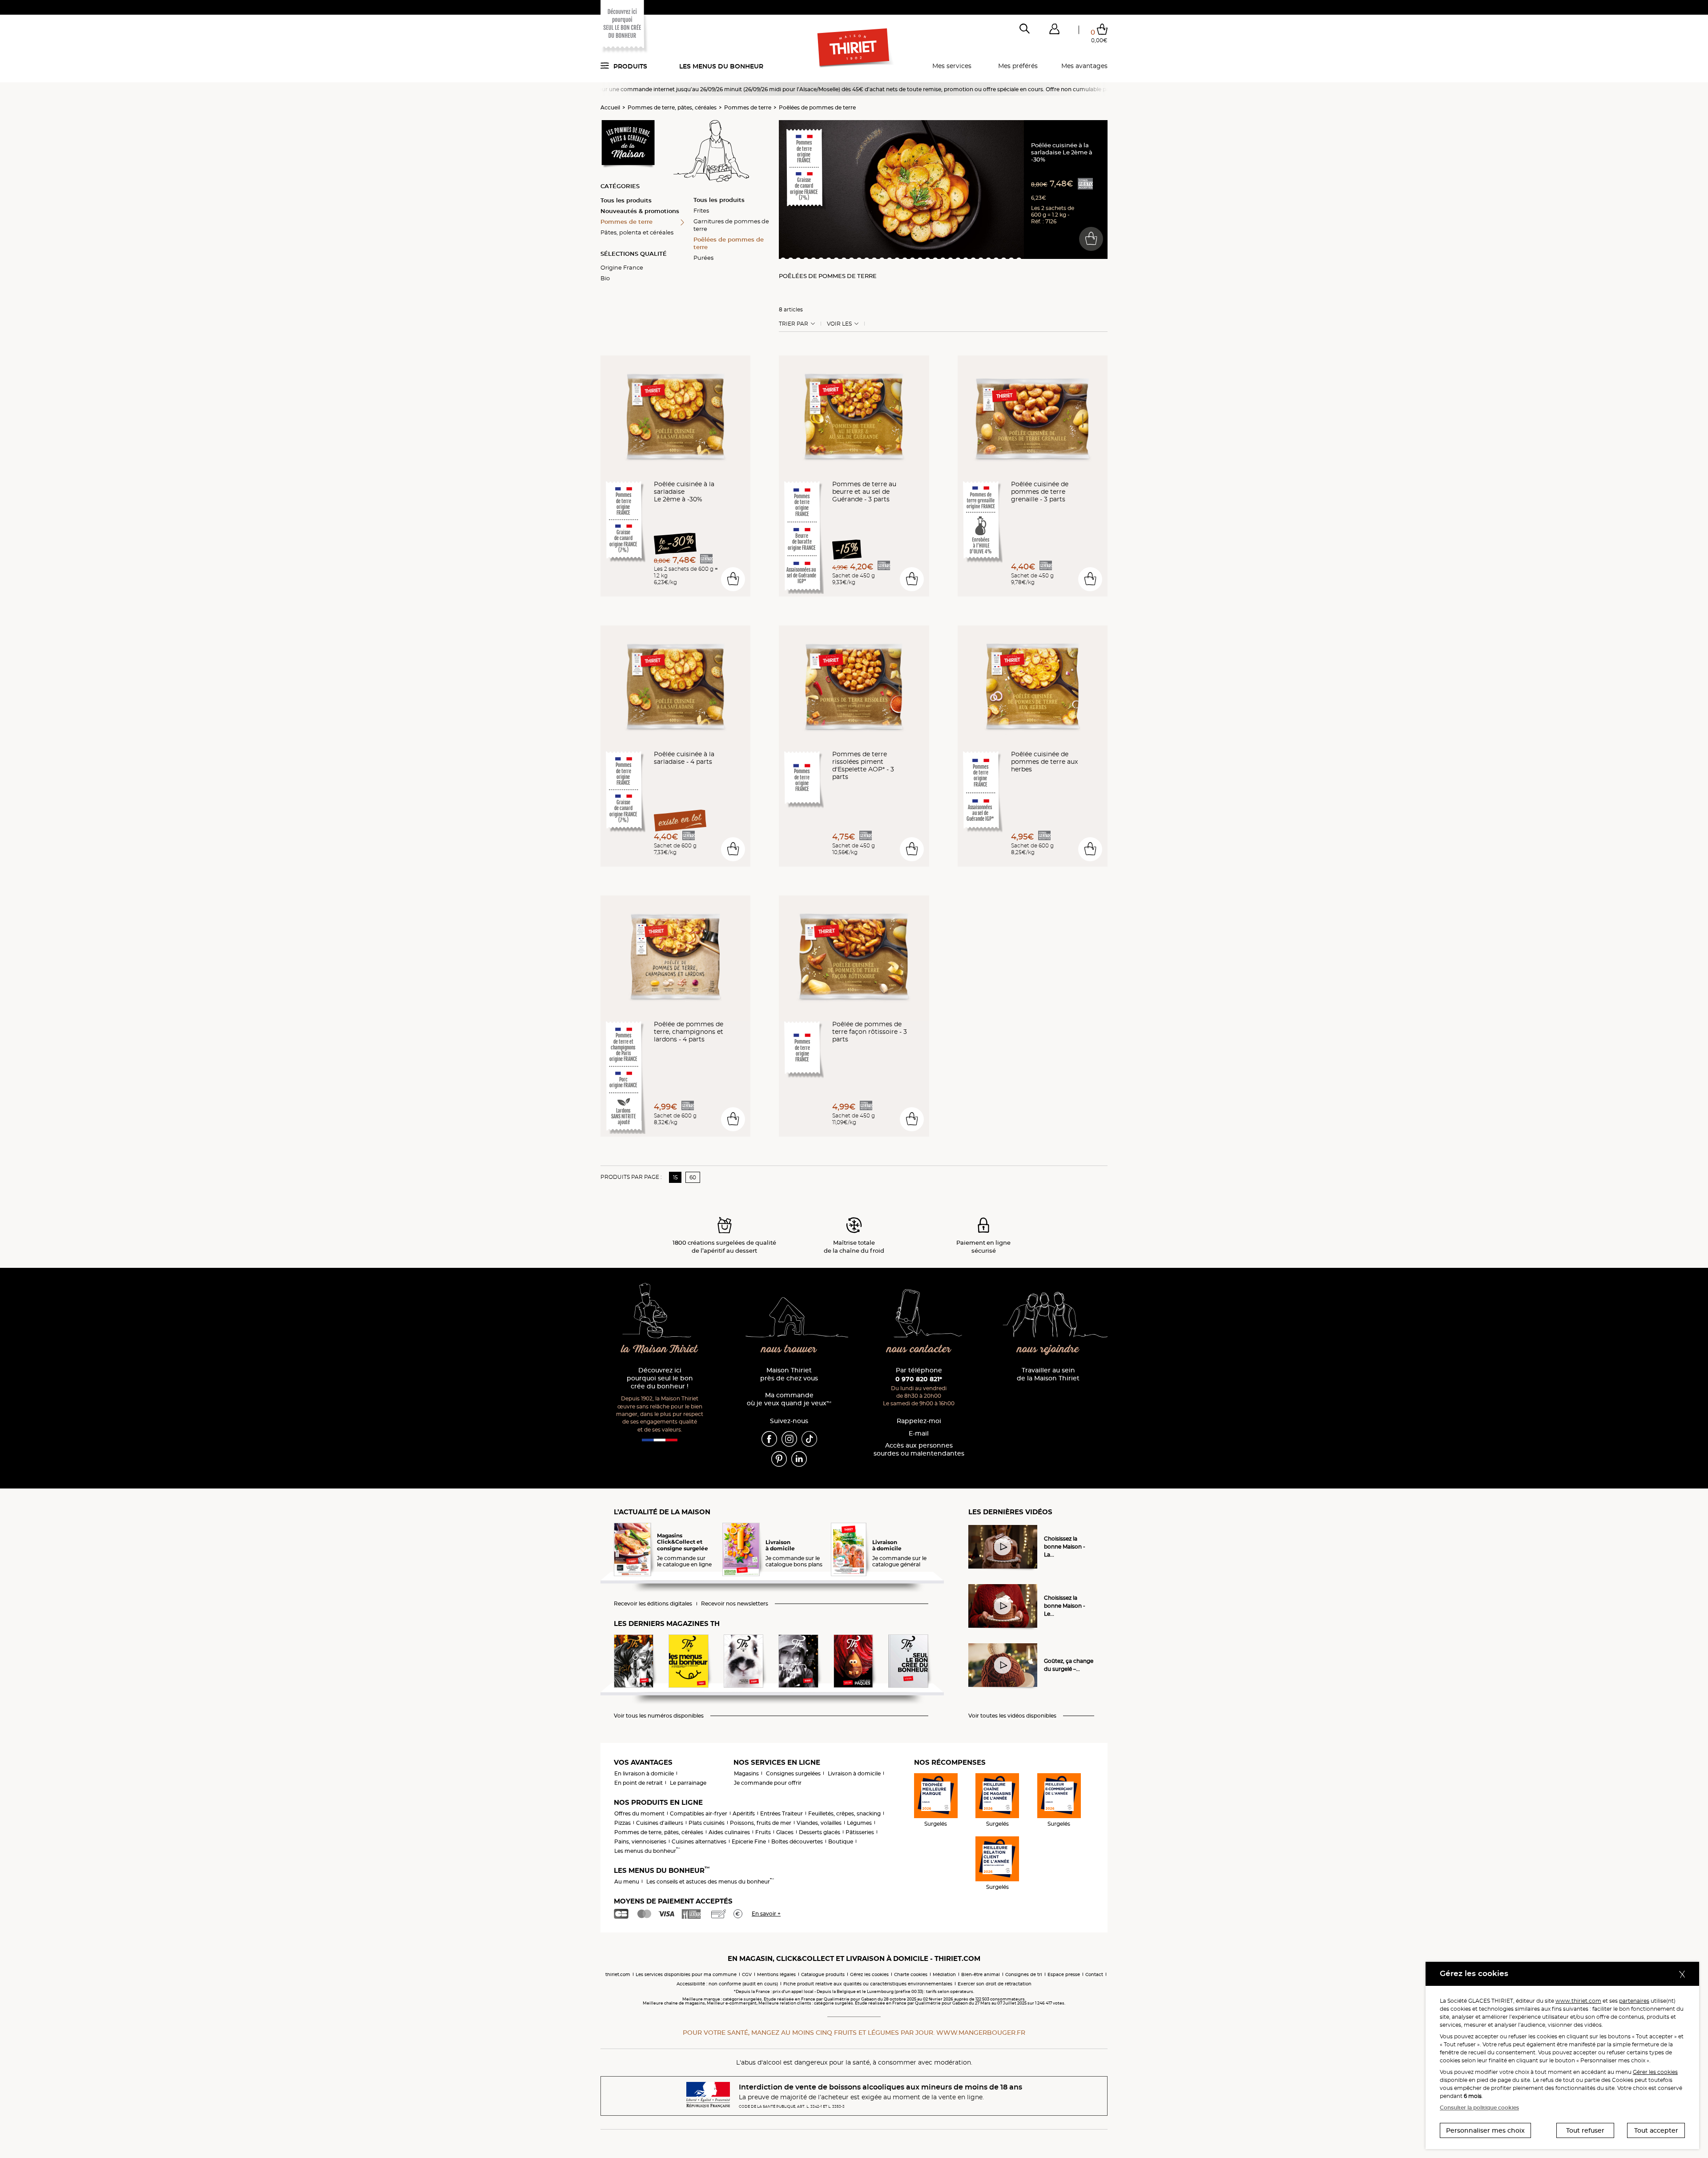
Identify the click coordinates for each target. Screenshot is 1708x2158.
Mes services (952, 66)
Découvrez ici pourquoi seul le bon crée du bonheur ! (660, 1378)
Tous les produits (626, 200)
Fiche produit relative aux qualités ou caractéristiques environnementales (868, 1984)
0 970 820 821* (919, 1379)
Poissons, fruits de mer (761, 1823)
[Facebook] (769, 1438)
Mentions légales (776, 1974)
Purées (703, 258)
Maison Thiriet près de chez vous (789, 1374)
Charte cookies (911, 1974)
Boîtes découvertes (797, 1841)
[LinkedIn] (799, 1458)
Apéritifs (744, 1813)
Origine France (622, 267)
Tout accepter (1656, 2130)
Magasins (746, 1773)
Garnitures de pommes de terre (731, 225)
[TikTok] (809, 1438)
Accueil (610, 107)
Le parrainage (688, 1783)
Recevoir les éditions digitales (653, 1604)
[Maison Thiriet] (854, 48)
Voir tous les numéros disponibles (659, 1716)
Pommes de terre (748, 107)
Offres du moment (639, 1813)
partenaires (1634, 2001)
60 (693, 1177)
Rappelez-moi (919, 1421)
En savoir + (766, 1914)
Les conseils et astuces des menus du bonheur (710, 1882)
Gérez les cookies (869, 1974)
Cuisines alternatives (699, 1841)
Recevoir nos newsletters (735, 1604)
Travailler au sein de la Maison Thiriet (1048, 1374)
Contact (1094, 1974)
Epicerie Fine (749, 1841)
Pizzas (622, 1823)
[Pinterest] (779, 1458)
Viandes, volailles (819, 1823)
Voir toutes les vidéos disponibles (1012, 1716)
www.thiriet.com (1578, 2001)
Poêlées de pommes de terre (817, 107)
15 (675, 1177)
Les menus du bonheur (721, 66)
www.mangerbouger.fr (981, 2033)
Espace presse (1064, 1974)
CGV (747, 1974)
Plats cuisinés (707, 1823)
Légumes (859, 1823)
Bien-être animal (981, 1974)
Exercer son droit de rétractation (995, 1984)
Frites (701, 210)
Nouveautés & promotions (640, 211)
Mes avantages (1084, 66)
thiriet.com (618, 1974)
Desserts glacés (820, 1832)
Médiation (944, 1974)
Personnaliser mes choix (1485, 2130)
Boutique (841, 1841)
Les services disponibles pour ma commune (686, 1974)
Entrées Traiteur (781, 1813)
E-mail (919, 1434)
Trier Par (794, 324)
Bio (605, 278)
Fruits (763, 1832)
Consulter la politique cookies (1479, 2108)
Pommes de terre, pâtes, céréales (672, 107)
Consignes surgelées (793, 1773)
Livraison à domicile (854, 1773)
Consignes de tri (1024, 1974)
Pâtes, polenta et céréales (637, 232)
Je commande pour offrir (768, 1783)
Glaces (785, 1832)
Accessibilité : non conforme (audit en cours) (727, 1984)
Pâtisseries (860, 1832)
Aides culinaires (729, 1832)
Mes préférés (1018, 66)
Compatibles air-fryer (699, 1813)
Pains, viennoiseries (640, 1841)
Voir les (839, 324)
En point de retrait (638, 1783)
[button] (1054, 31)
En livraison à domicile (644, 1773)
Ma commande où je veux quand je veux (789, 1399)
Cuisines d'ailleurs (660, 1823)
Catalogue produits (823, 1974)
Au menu (627, 1882)
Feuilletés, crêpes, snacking (844, 1813)
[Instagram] (789, 1438)
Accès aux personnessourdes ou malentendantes (919, 1450)
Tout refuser (1585, 2130)
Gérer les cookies (1655, 2072)
